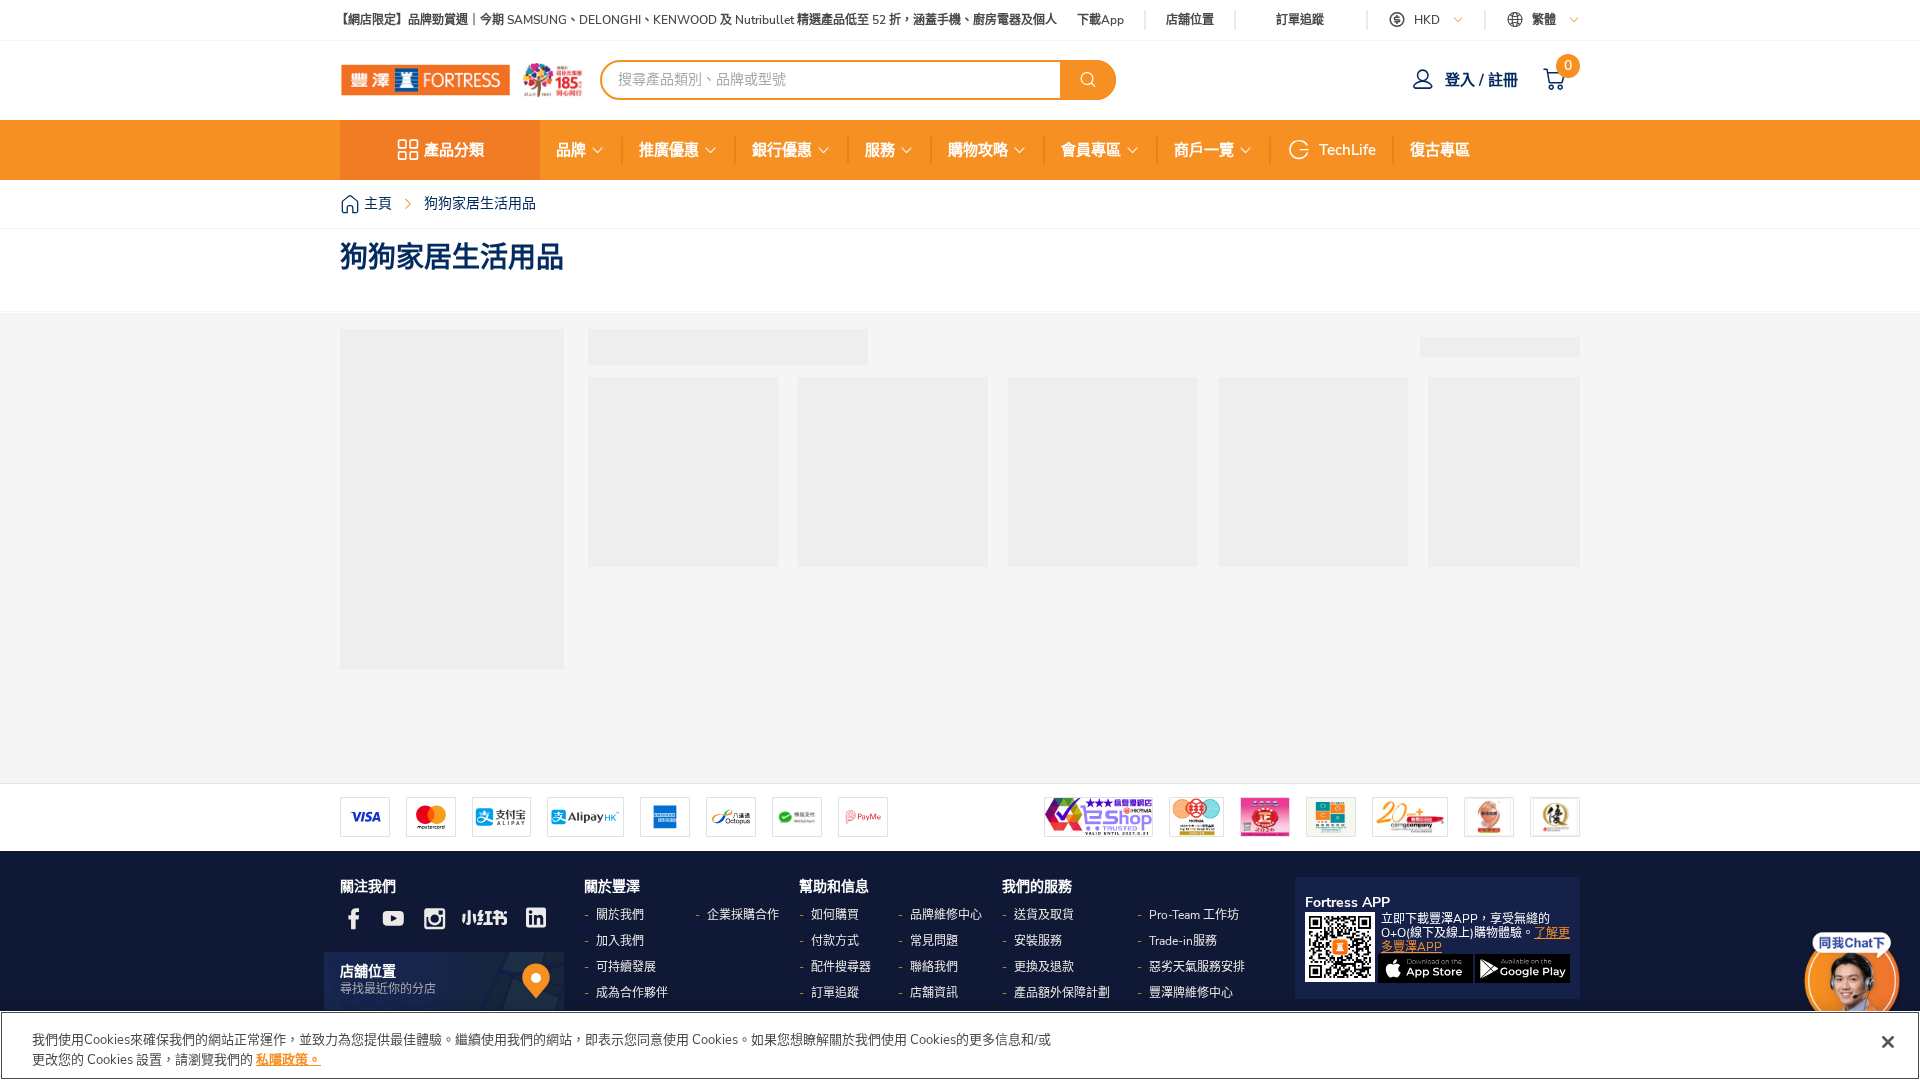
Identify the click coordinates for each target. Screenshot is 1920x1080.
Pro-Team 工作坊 (1194, 915)
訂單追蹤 (1300, 20)
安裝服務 (1038, 941)
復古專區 (1440, 150)
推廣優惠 (669, 150)
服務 (880, 150)
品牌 (571, 150)
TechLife (1347, 150)
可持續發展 (626, 967)
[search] (1088, 80)
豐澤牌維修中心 (1191, 993)
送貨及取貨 (1044, 915)
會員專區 (1091, 150)
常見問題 (934, 941)
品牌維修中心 (946, 915)
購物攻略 (978, 150)
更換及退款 (1044, 967)
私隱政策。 (288, 1059)
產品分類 (454, 150)
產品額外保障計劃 (1062, 993)
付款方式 (835, 941)
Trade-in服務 (1183, 941)
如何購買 (835, 915)
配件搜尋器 (841, 967)
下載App (1100, 20)
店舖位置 (1190, 20)
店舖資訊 (934, 993)
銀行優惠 (782, 150)
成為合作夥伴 (632, 993)
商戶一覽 (1204, 150)
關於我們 (620, 915)
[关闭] (1888, 1042)
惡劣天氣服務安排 (1197, 967)
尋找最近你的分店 (388, 989)
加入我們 (620, 941)
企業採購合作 (743, 915)
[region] (960, 1045)
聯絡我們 (934, 967)
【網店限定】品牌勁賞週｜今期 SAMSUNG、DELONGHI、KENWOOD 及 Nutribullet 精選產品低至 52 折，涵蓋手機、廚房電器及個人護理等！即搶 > (729, 20)
